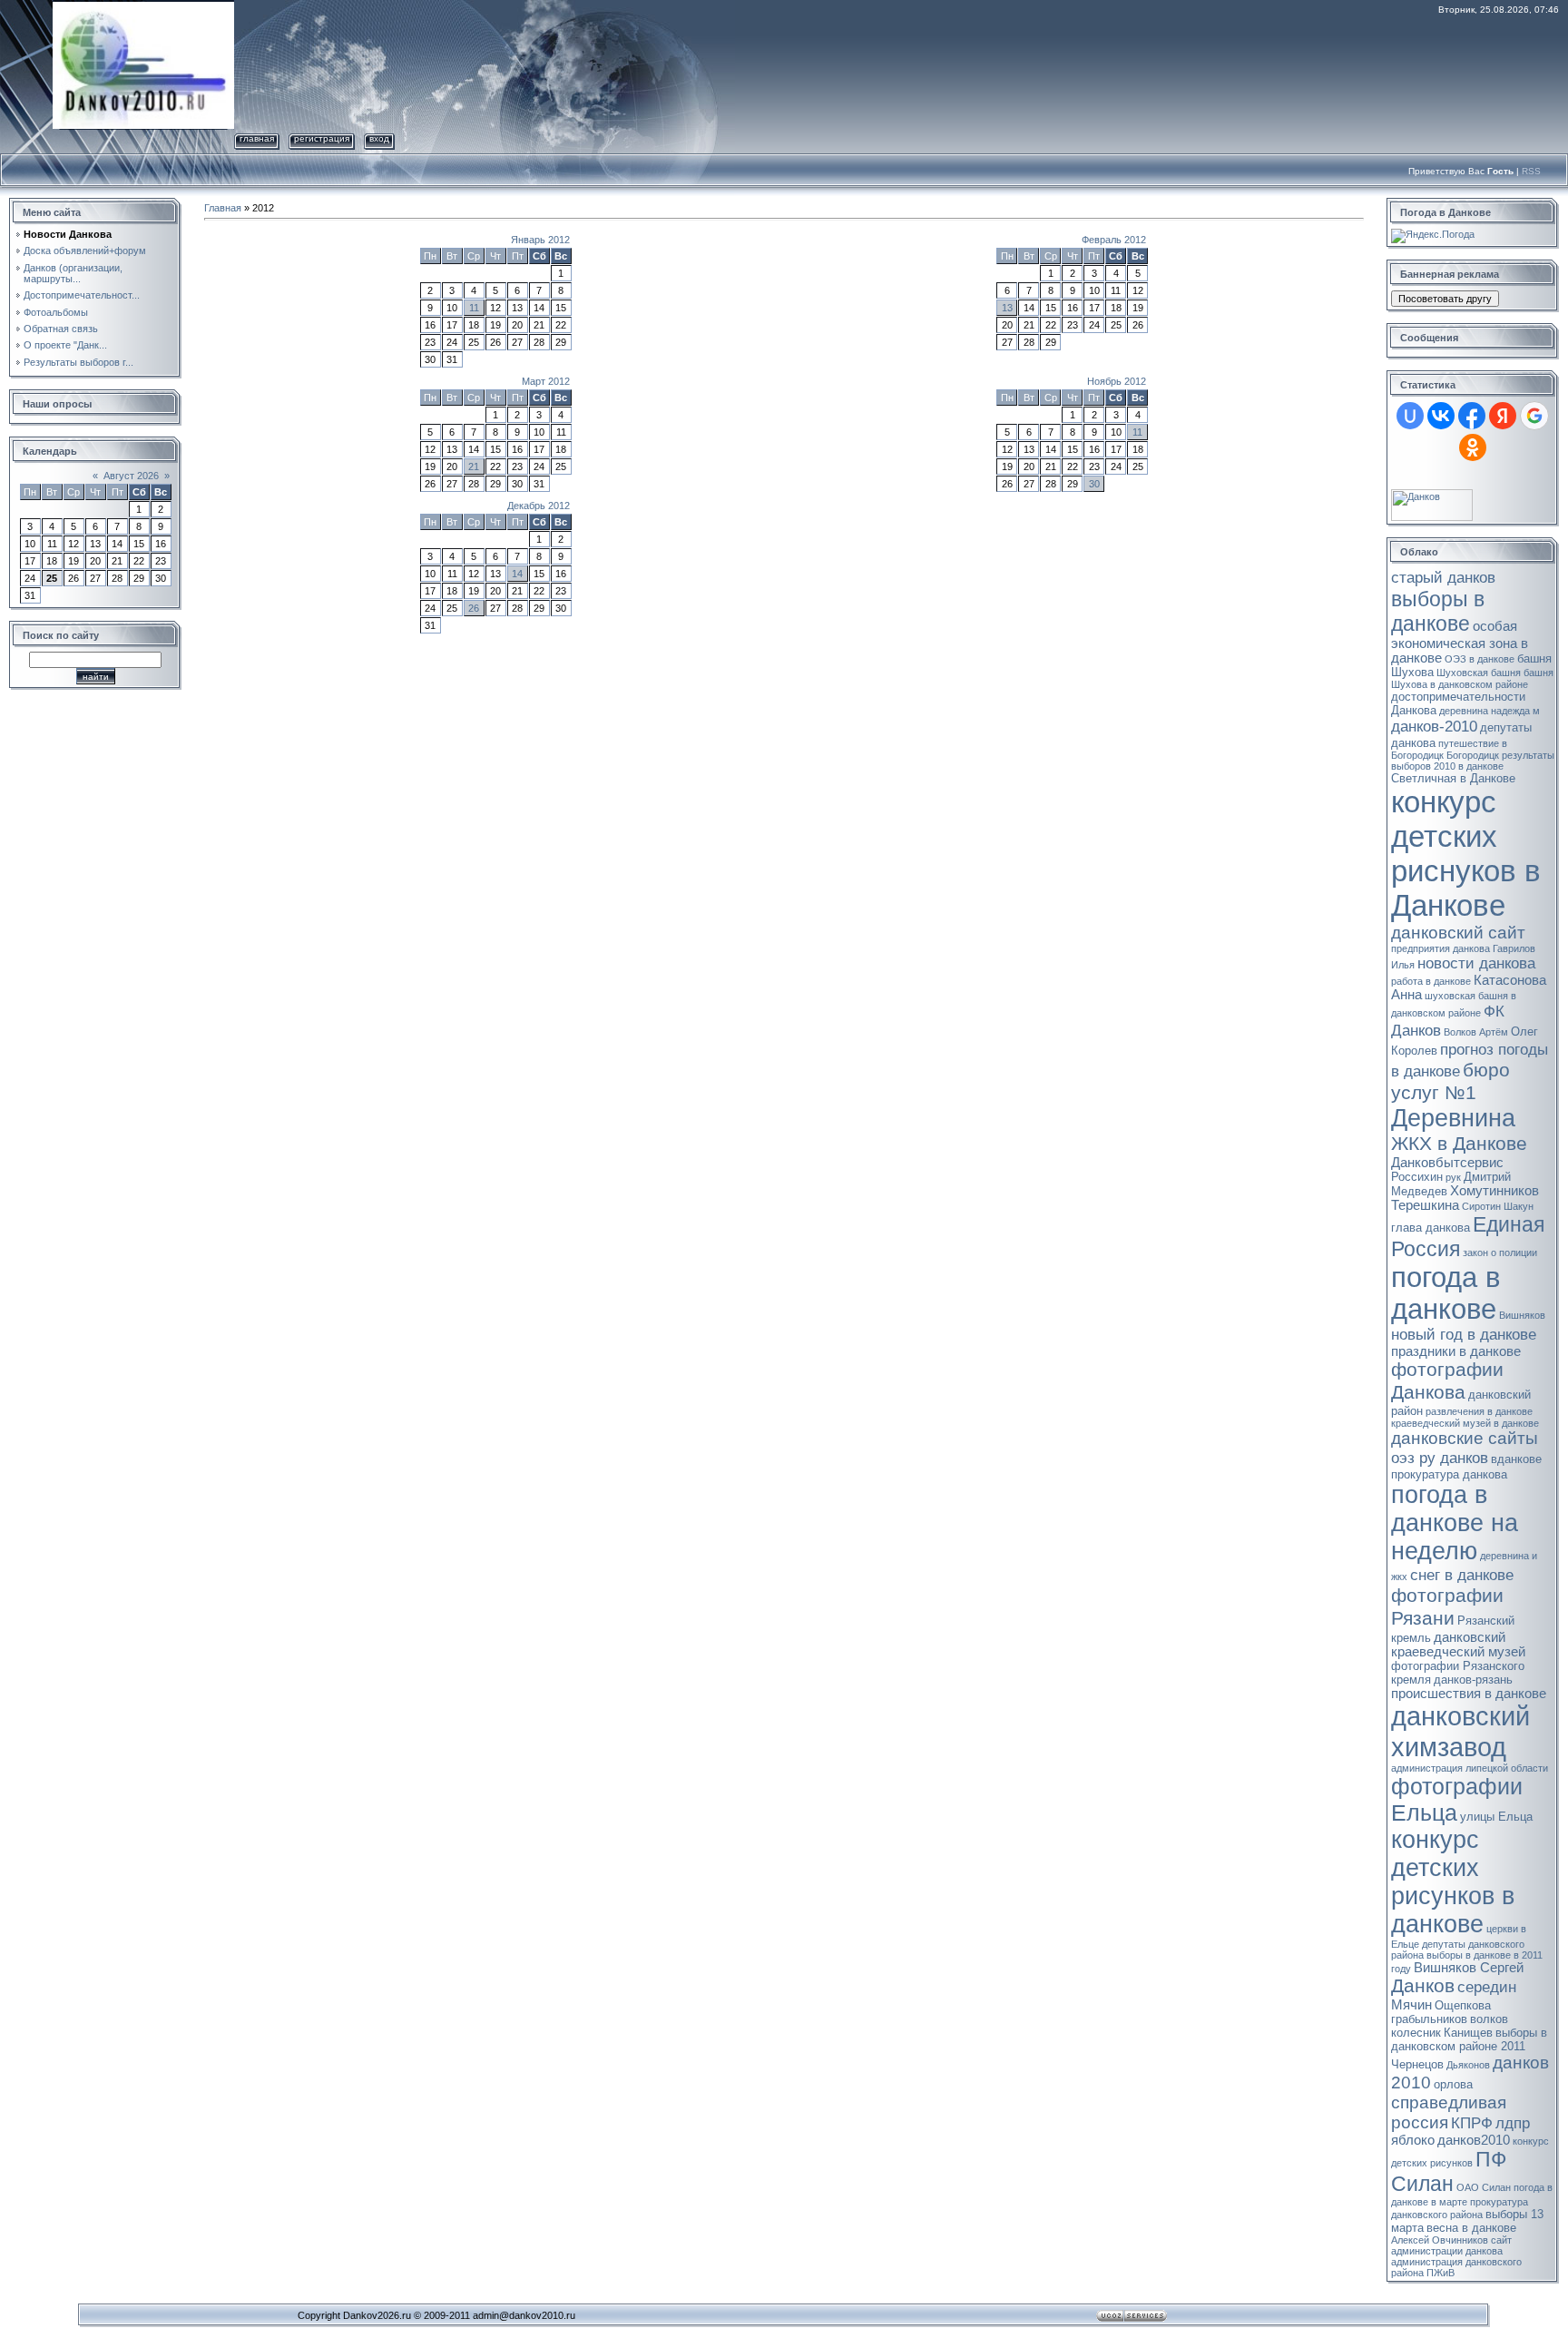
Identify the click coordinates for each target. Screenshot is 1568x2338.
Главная (257, 138)
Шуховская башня (1479, 673)
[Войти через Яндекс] (1503, 416)
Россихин (1417, 1177)
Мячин (1411, 2005)
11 (474, 308)
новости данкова (1476, 963)
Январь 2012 (540, 240)
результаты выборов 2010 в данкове (1473, 761)
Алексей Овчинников (1440, 2240)
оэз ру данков (1440, 1458)
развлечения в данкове (1479, 1411)
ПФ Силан (1449, 2171)
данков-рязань (1473, 1680)
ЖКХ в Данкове (1459, 1144)
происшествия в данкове (1469, 1694)
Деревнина (1453, 1118)
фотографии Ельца (1457, 1799)
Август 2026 (131, 476)
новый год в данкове (1464, 1334)
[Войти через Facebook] (1472, 416)
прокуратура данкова (1449, 1474)
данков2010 (1474, 2140)
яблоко (1413, 2140)
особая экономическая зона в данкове (1460, 642)
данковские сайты (1465, 1438)
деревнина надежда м (1490, 711)
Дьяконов (1468, 2065)
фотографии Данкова (1447, 1381)
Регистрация (322, 138)
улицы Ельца (1496, 1817)
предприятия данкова (1441, 948)
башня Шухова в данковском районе (1472, 678)
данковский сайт (1458, 933)
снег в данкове (1462, 1575)
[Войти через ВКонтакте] (1441, 416)
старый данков (1443, 577)
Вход (379, 138)
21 (474, 467)
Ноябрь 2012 (1117, 381)
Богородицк (1473, 755)
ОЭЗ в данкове (1480, 659)
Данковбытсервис (1447, 1163)
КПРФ (1472, 2123)
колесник (1416, 2033)
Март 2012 (546, 381)
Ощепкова (1463, 2005)
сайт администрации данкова (1451, 2245)
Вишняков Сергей (1469, 1968)
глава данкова (1431, 1228)
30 (1094, 484)
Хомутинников (1494, 1191)
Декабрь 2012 (539, 506)
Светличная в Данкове (1453, 778)
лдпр (1513, 2123)
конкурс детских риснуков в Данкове (1466, 854)
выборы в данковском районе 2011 (1469, 2039)
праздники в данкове (1456, 1351)
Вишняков (1522, 1315)
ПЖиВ (1441, 2273)
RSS (1531, 171)
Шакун (1519, 1206)
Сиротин (1481, 1206)
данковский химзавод (1460, 1731)
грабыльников (1429, 2019)
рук (1453, 1177)
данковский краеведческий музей (1458, 1645)
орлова (1453, 2084)
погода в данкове (1445, 1293)
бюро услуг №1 (1450, 1081)
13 (1007, 308)
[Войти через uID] (1410, 416)
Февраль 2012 (1114, 240)
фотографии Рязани (1447, 1607)
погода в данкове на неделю (1455, 1523)
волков (1489, 2019)
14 (517, 574)
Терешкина (1425, 1205)
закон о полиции (1500, 1252)
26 (474, 608)
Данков (1423, 1986)
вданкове (1516, 1459)
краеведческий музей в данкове (1465, 1423)
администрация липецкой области (1470, 1768)
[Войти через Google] (1534, 416)
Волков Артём (1476, 1032)
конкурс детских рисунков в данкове (1453, 1882)
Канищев (1468, 2033)
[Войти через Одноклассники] (1473, 447)
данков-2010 (1434, 726)
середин (1487, 1987)
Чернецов (1417, 2064)
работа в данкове (1431, 981)
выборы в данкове (1438, 611)
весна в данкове (1471, 2228)
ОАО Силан (1484, 2187)
